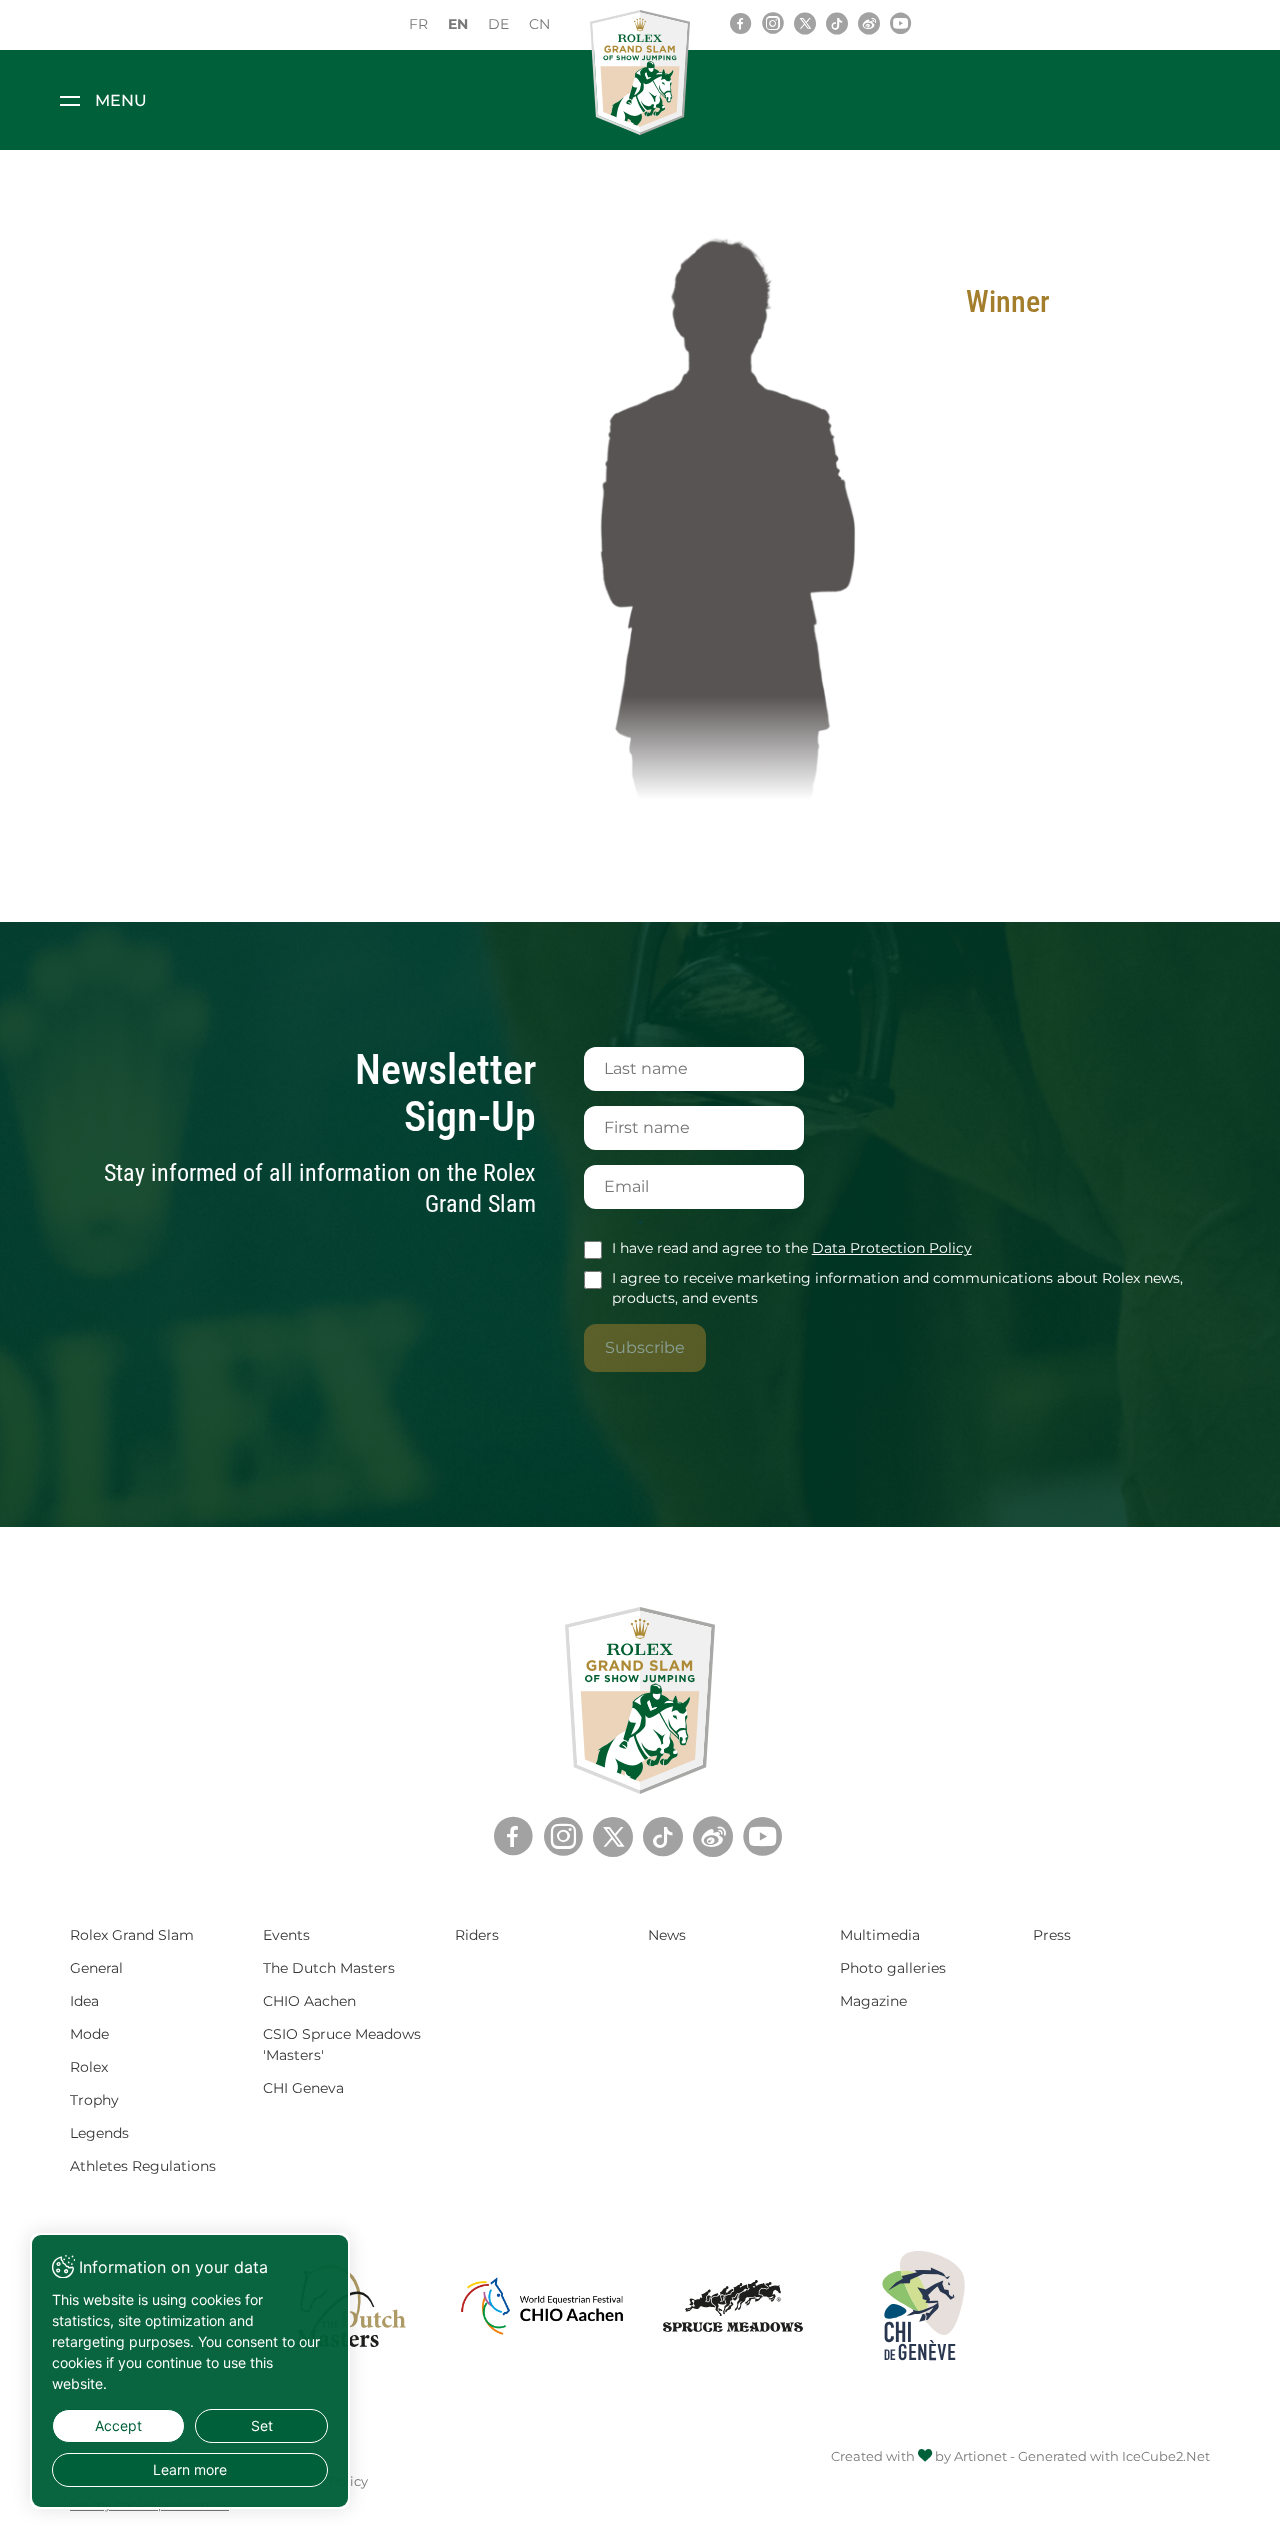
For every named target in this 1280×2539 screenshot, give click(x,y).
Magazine (873, 2001)
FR (418, 24)
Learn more (190, 2469)
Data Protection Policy (892, 1248)
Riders (477, 1935)
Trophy (94, 2100)
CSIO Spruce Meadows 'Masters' (342, 2044)
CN (539, 24)
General (96, 1968)
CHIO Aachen (309, 2001)
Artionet (980, 2456)
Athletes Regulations (143, 2166)
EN (458, 24)
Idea (84, 2001)
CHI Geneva (303, 2088)
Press (1052, 1935)
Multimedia (880, 1935)
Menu (121, 100)
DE (498, 24)
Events (286, 1935)
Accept (118, 2425)
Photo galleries (893, 1968)
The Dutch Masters (329, 1968)
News (667, 1935)
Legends (99, 2133)
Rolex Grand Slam (132, 1935)
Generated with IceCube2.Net (1114, 2456)
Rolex (89, 2067)
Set (262, 2425)
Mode (89, 2034)
